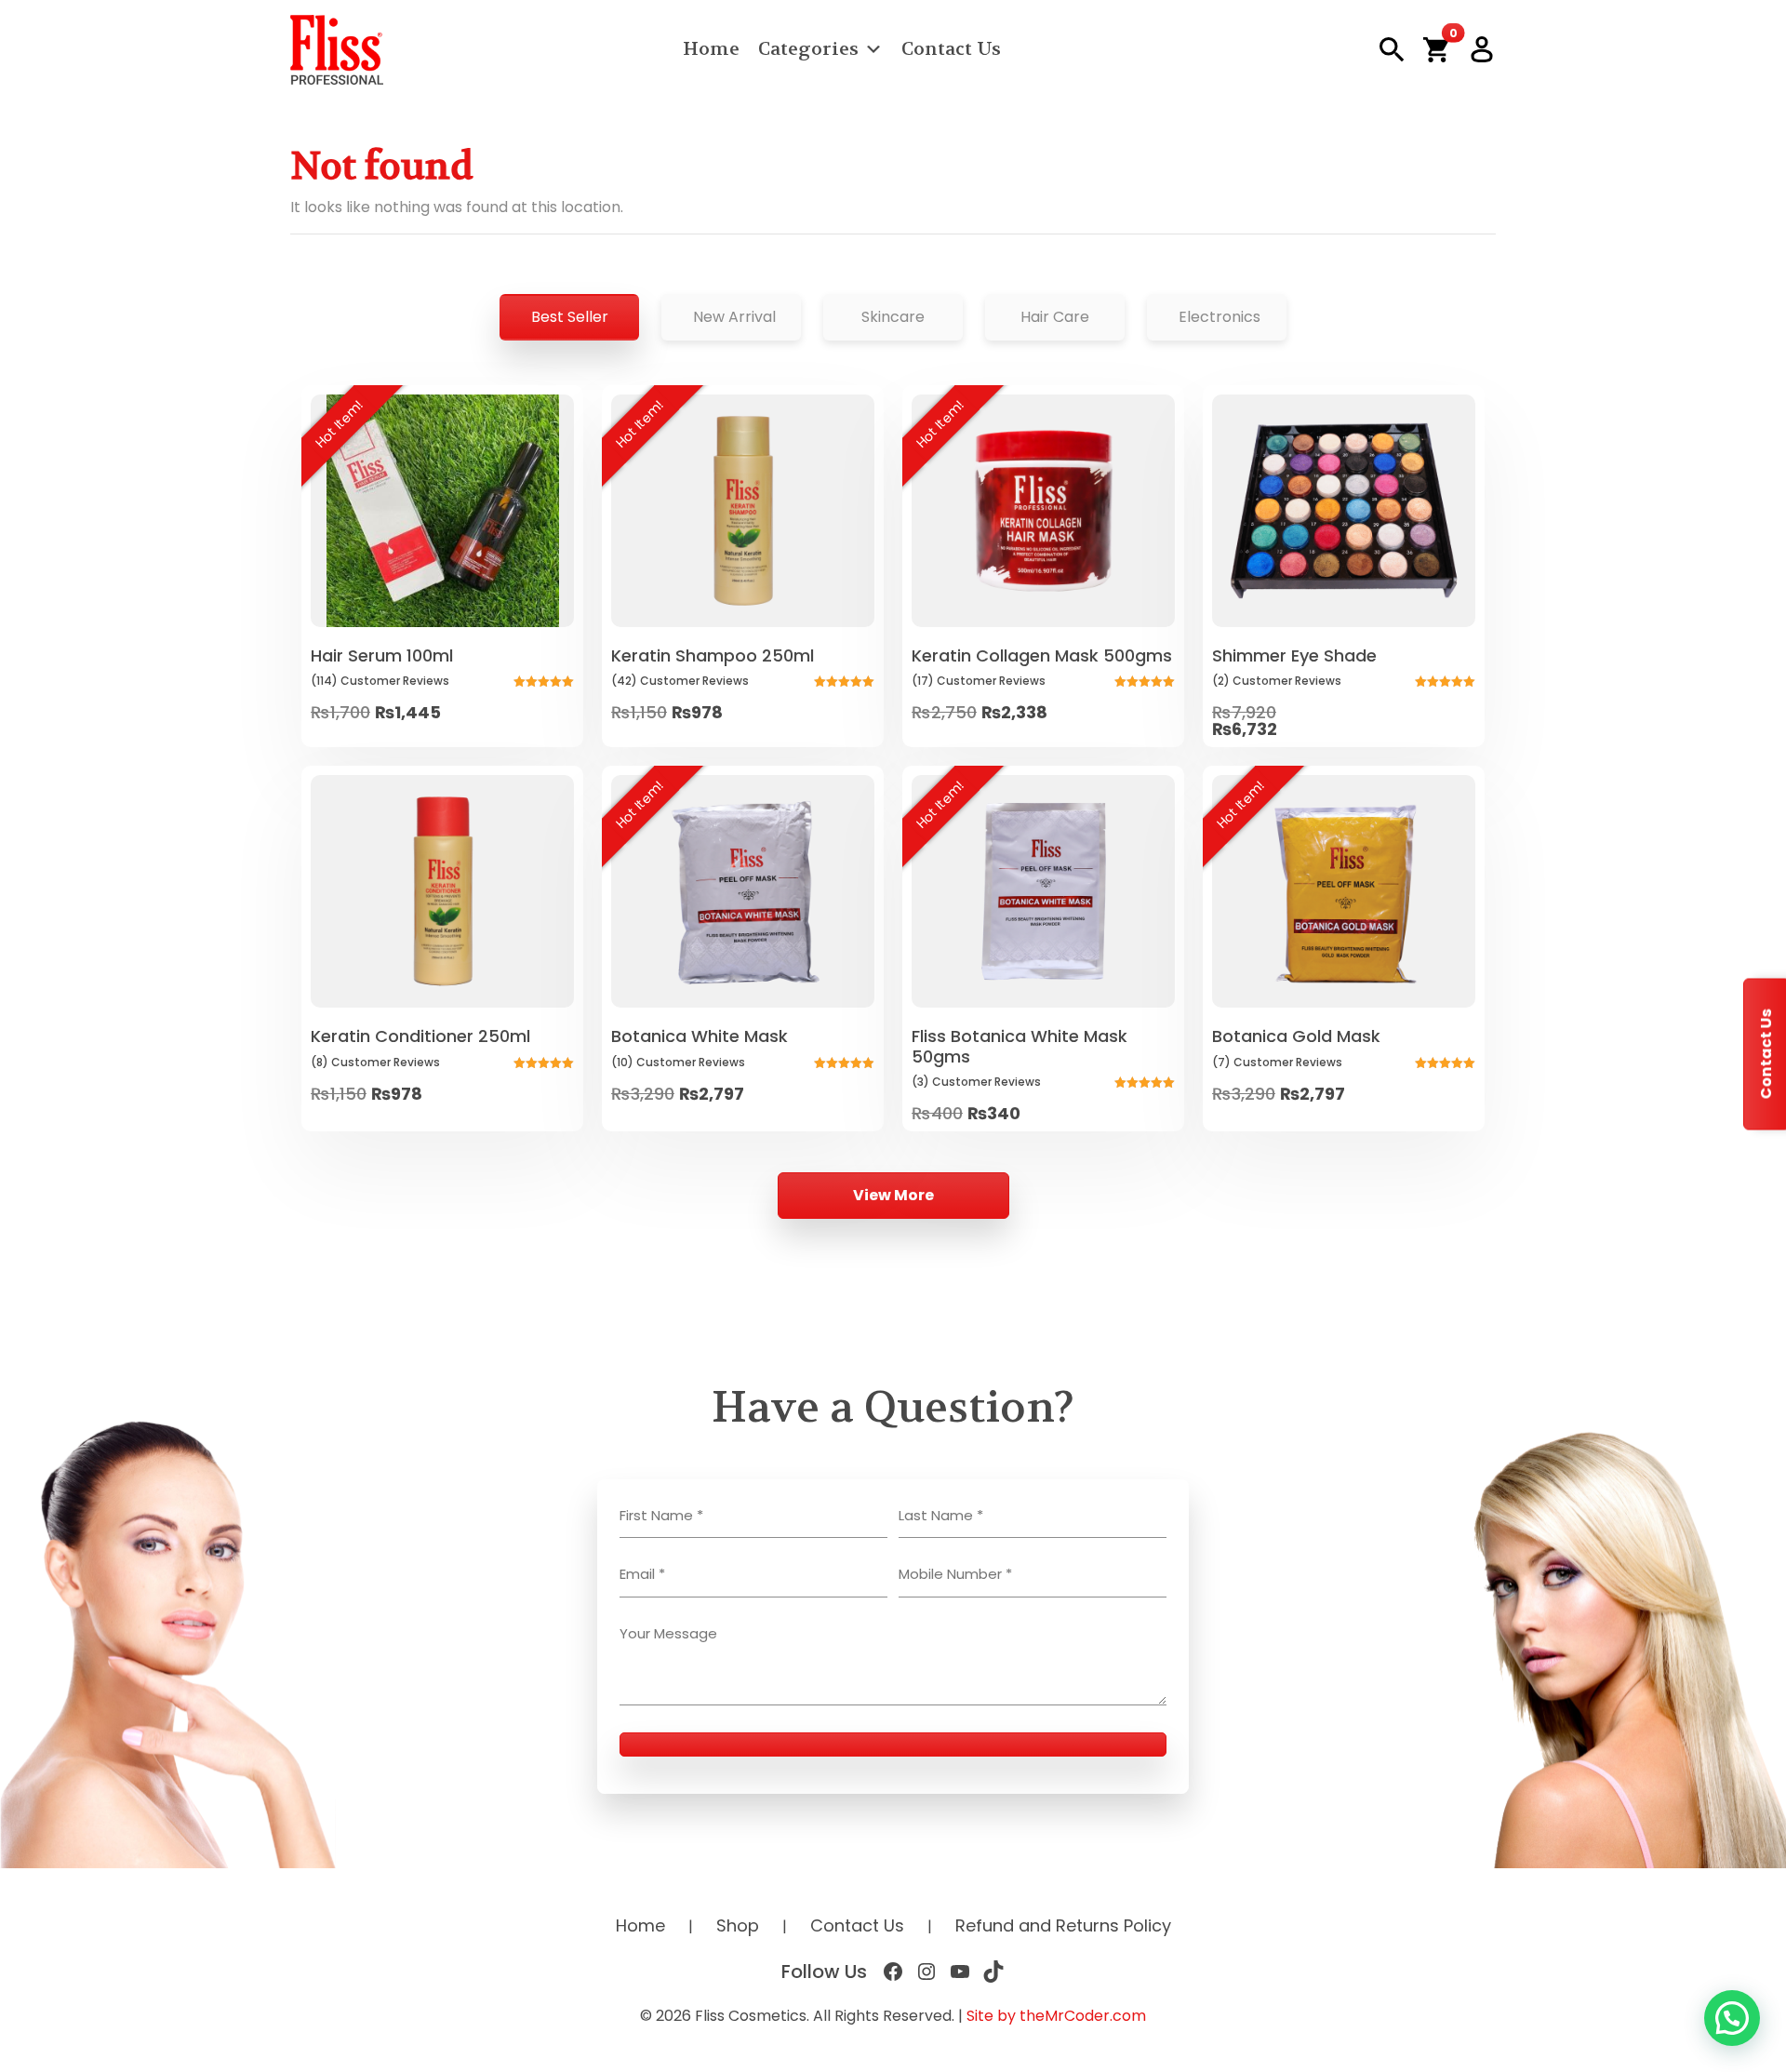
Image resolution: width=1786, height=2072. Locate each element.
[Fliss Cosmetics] (337, 50)
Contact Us (951, 49)
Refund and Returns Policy (1063, 1925)
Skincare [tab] (893, 317)
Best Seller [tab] (570, 317)
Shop (738, 1925)
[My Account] (1482, 49)
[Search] (1392, 50)
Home (711, 49)
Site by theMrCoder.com (1056, 2016)
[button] (1436, 49)
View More (893, 1195)
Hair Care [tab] (1055, 317)
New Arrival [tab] (734, 317)
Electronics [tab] (1220, 317)
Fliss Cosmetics (751, 2016)
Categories (808, 49)
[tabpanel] (893, 802)
